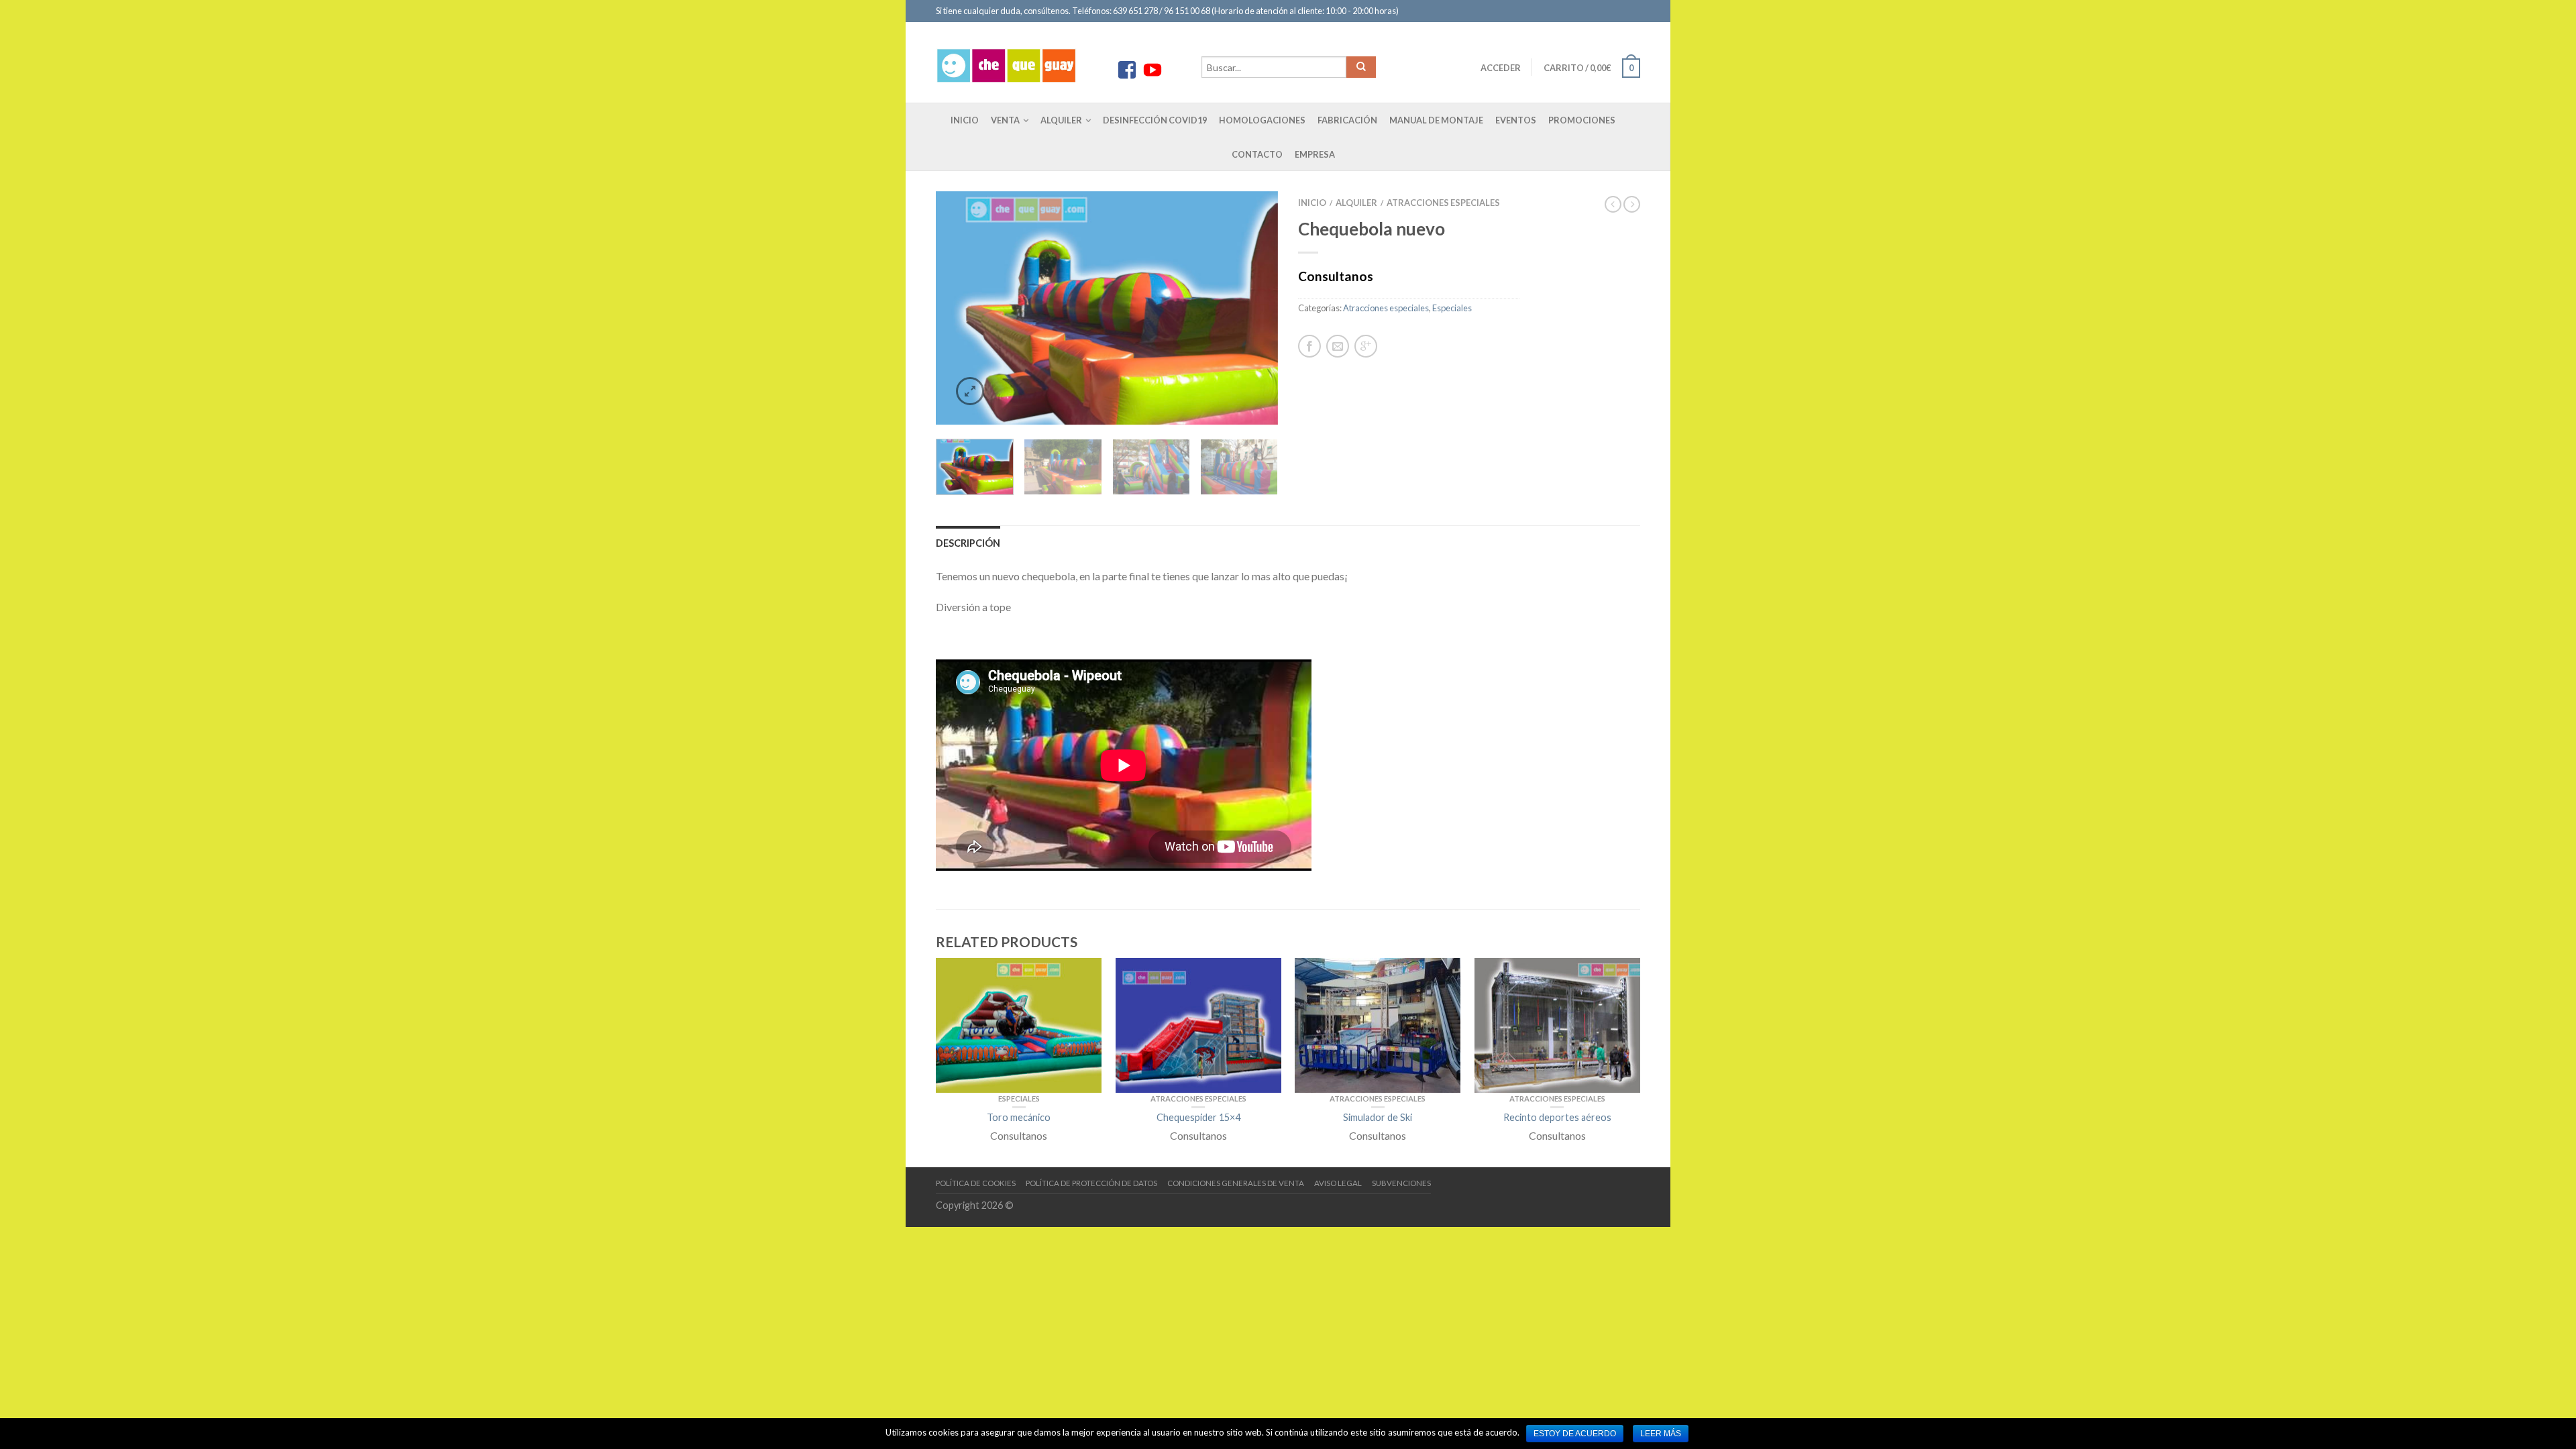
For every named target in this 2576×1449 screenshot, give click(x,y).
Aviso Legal (1338, 1183)
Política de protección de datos (1091, 1183)
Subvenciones (1401, 1183)
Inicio (965, 120)
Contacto (1257, 154)
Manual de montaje (1436, 120)
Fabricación (1347, 120)
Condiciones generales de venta (1236, 1183)
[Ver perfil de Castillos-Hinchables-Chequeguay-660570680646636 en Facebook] (1127, 70)
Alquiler (1061, 120)
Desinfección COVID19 (1155, 120)
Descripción (968, 543)
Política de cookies (976, 1183)
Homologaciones (1262, 120)
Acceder (1501, 68)
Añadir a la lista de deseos (1244, 225)
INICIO (1312, 203)
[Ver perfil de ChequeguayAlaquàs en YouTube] (1152, 70)
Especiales (1452, 308)
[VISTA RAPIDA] (1019, 1025)
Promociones (1582, 120)
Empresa (1315, 154)
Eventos (1516, 120)
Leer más (1661, 1434)
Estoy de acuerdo (1575, 1434)
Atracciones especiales (1443, 203)
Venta (1005, 120)
